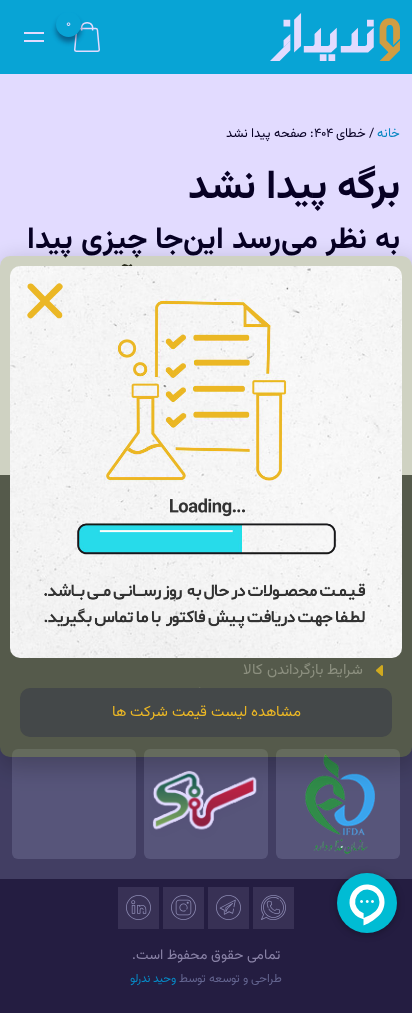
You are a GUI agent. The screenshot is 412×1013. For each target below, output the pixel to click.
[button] (45, 301)
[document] (206, 506)
